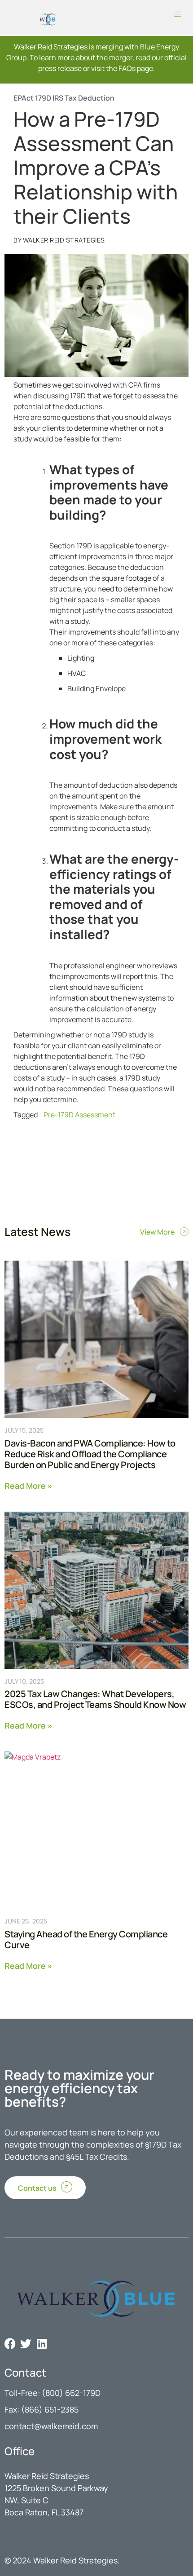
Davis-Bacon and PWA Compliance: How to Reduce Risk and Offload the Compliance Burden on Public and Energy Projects (90, 1454)
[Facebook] (10, 2344)
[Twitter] (26, 2344)
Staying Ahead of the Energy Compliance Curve (86, 1939)
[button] (178, 15)
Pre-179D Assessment (79, 1115)
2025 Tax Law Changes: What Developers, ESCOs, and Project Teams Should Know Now (95, 1699)
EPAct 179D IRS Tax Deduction (64, 98)
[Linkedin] (42, 2344)
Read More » (28, 1485)
